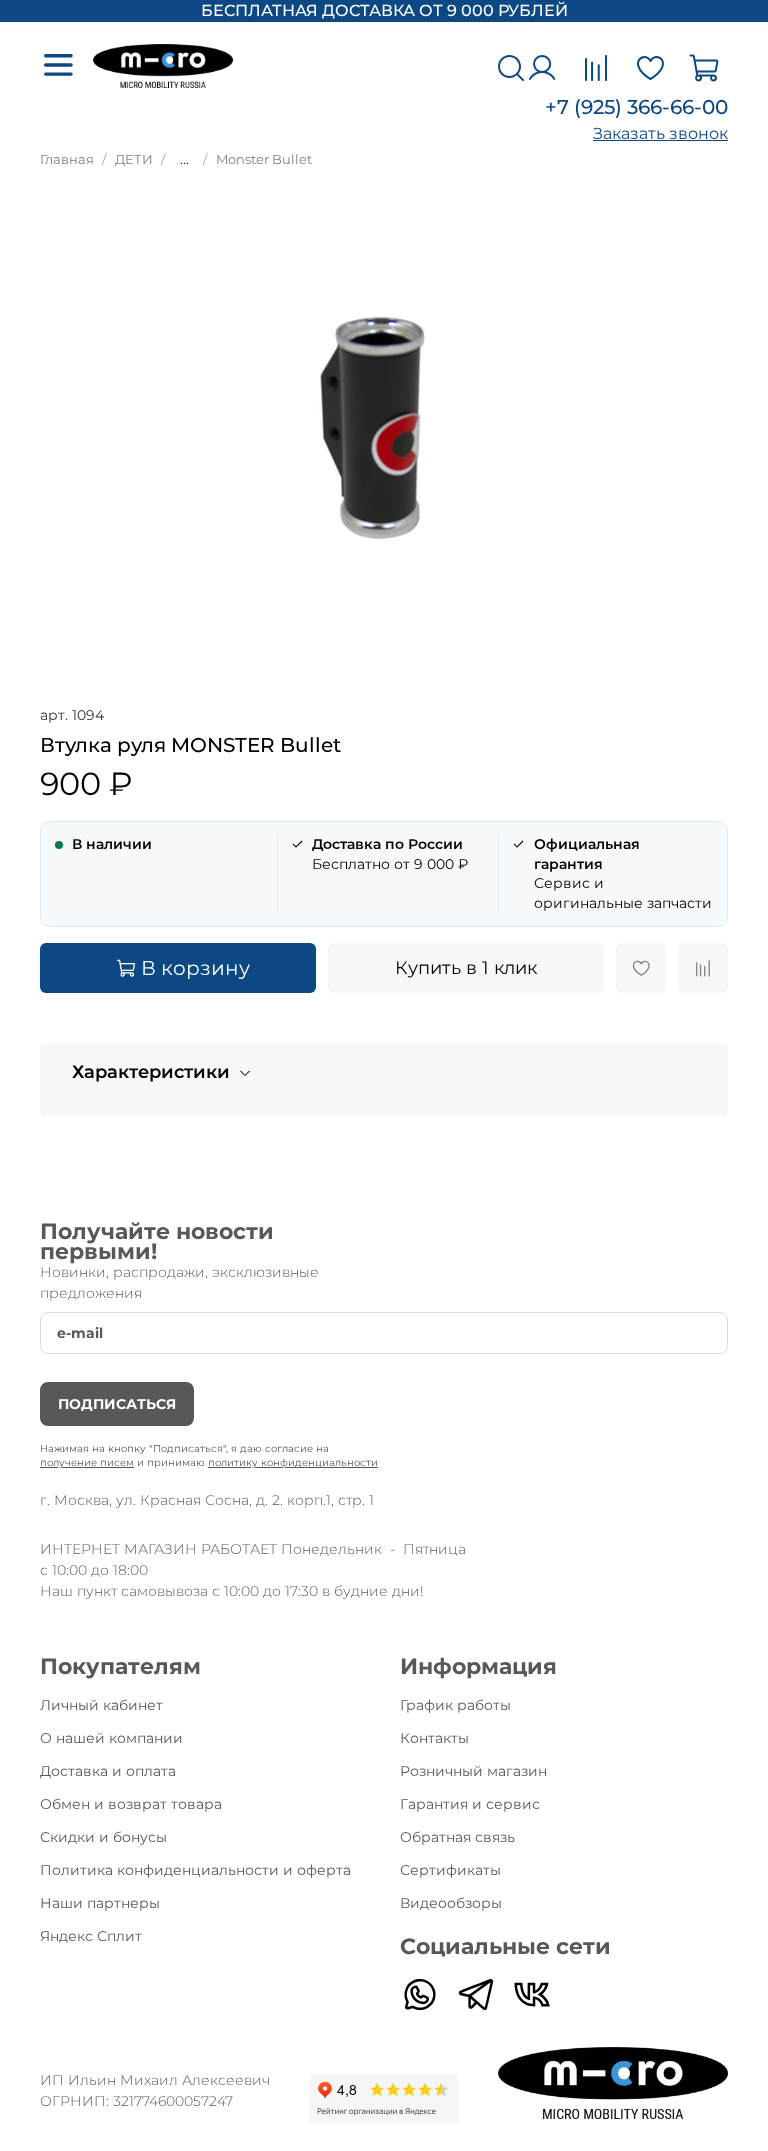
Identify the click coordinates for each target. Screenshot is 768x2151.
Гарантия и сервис (470, 1804)
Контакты (434, 1738)
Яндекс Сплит (91, 1936)
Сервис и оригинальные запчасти (623, 873)
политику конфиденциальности (293, 1462)
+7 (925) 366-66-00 (636, 107)
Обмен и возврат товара (131, 1804)
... (184, 160)
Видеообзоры (451, 1903)
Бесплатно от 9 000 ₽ (390, 853)
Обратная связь (457, 1837)
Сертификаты (450, 1870)
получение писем (87, 1462)
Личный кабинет (101, 1705)
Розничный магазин (473, 1771)
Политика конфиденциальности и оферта (195, 1870)
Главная (67, 159)
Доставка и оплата (108, 1771)
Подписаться (117, 1404)
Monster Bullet (264, 159)
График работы (455, 1705)
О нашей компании (111, 1738)
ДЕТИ (134, 159)
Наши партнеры (100, 1903)
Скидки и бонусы (103, 1837)
